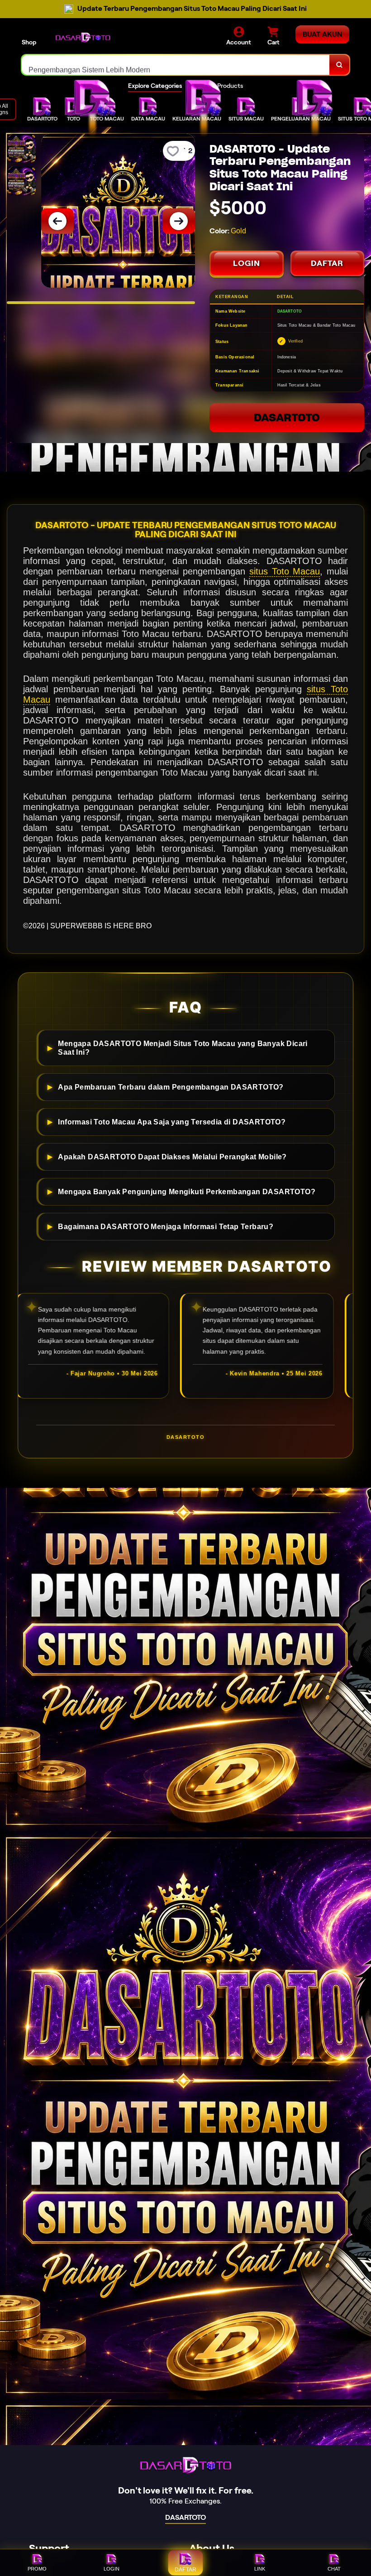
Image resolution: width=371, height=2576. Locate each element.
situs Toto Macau (285, 571)
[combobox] (176, 65)
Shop (29, 42)
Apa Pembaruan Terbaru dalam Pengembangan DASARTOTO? (171, 1087)
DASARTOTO (287, 417)
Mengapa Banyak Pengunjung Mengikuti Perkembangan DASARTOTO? (187, 1192)
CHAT (334, 2569)
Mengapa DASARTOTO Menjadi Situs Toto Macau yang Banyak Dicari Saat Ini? (183, 1048)
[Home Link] (83, 37)
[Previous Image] (57, 221)
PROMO (37, 2569)
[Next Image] (179, 221)
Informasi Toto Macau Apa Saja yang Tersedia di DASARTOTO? (172, 1122)
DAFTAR (327, 263)
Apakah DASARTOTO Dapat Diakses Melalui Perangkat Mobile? (172, 1157)
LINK (260, 2569)
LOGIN (247, 263)
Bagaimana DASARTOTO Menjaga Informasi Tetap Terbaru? (166, 1226)
